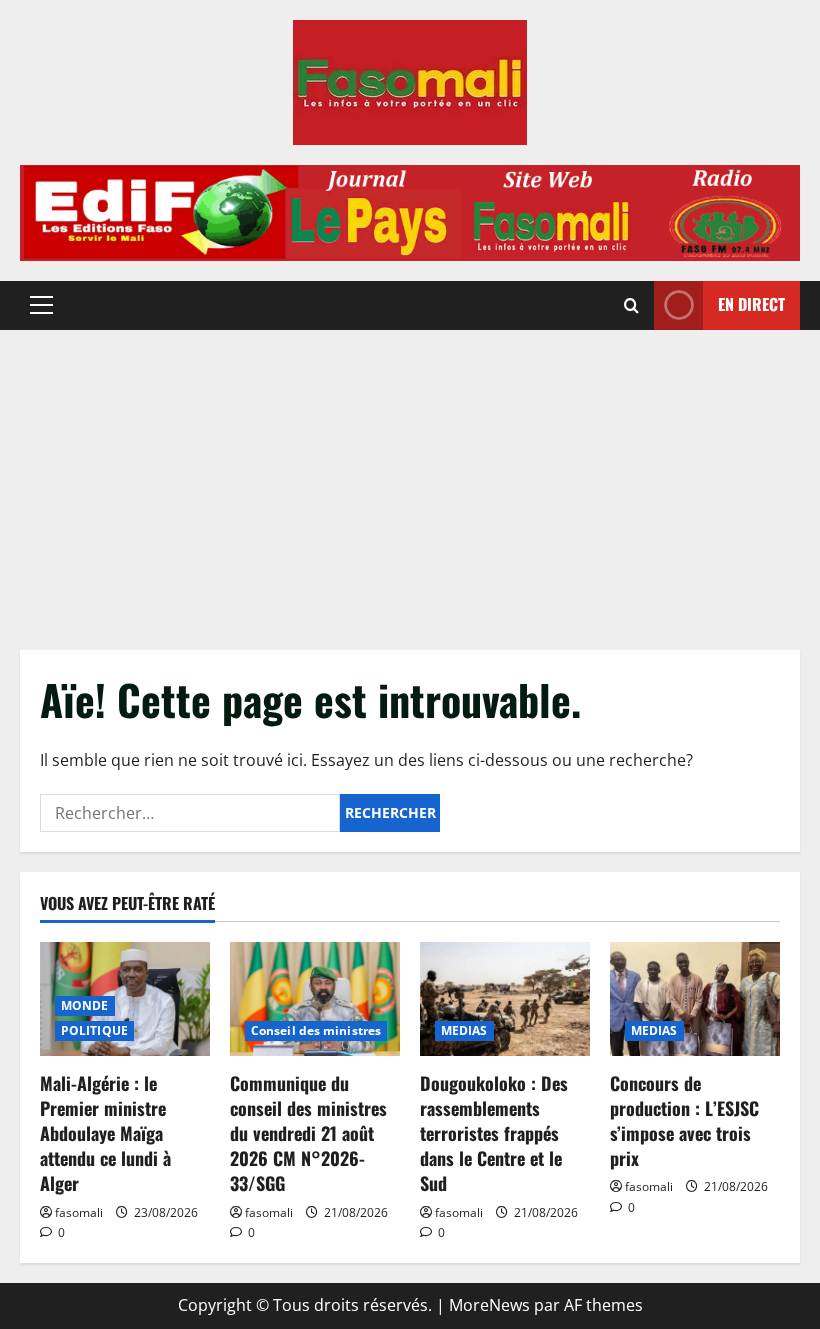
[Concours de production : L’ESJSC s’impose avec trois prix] (695, 998)
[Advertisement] (410, 480)
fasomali (79, 1212)
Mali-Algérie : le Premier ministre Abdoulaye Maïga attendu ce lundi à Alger (105, 1133)
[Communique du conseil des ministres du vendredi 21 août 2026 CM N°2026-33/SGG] (315, 998)
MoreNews (489, 1305)
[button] (41, 305)
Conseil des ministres (316, 1030)
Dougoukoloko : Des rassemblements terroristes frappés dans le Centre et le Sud (494, 1133)
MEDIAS (464, 1030)
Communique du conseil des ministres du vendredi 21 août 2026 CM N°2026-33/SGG (308, 1133)
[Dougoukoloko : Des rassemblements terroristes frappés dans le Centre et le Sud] (505, 998)
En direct (751, 304)
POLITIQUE (94, 1030)
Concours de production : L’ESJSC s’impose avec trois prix (684, 1121)
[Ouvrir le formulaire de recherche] (631, 305)
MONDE (85, 1005)
